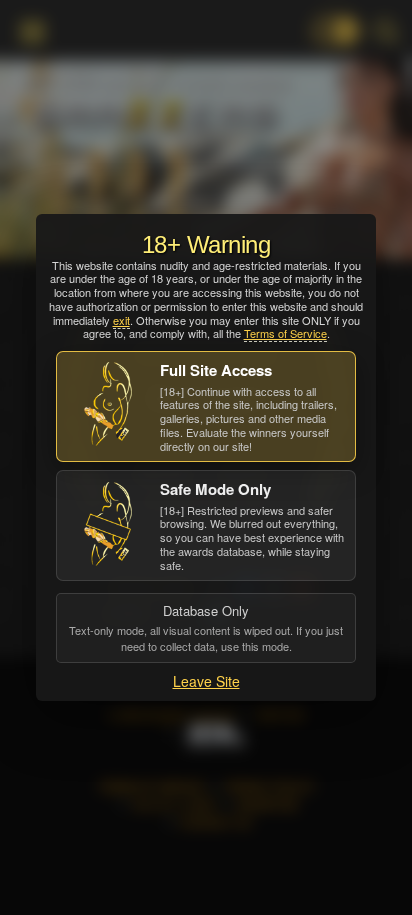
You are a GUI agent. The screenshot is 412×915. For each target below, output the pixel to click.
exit (121, 320)
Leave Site (206, 681)
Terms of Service (285, 333)
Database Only (206, 627)
